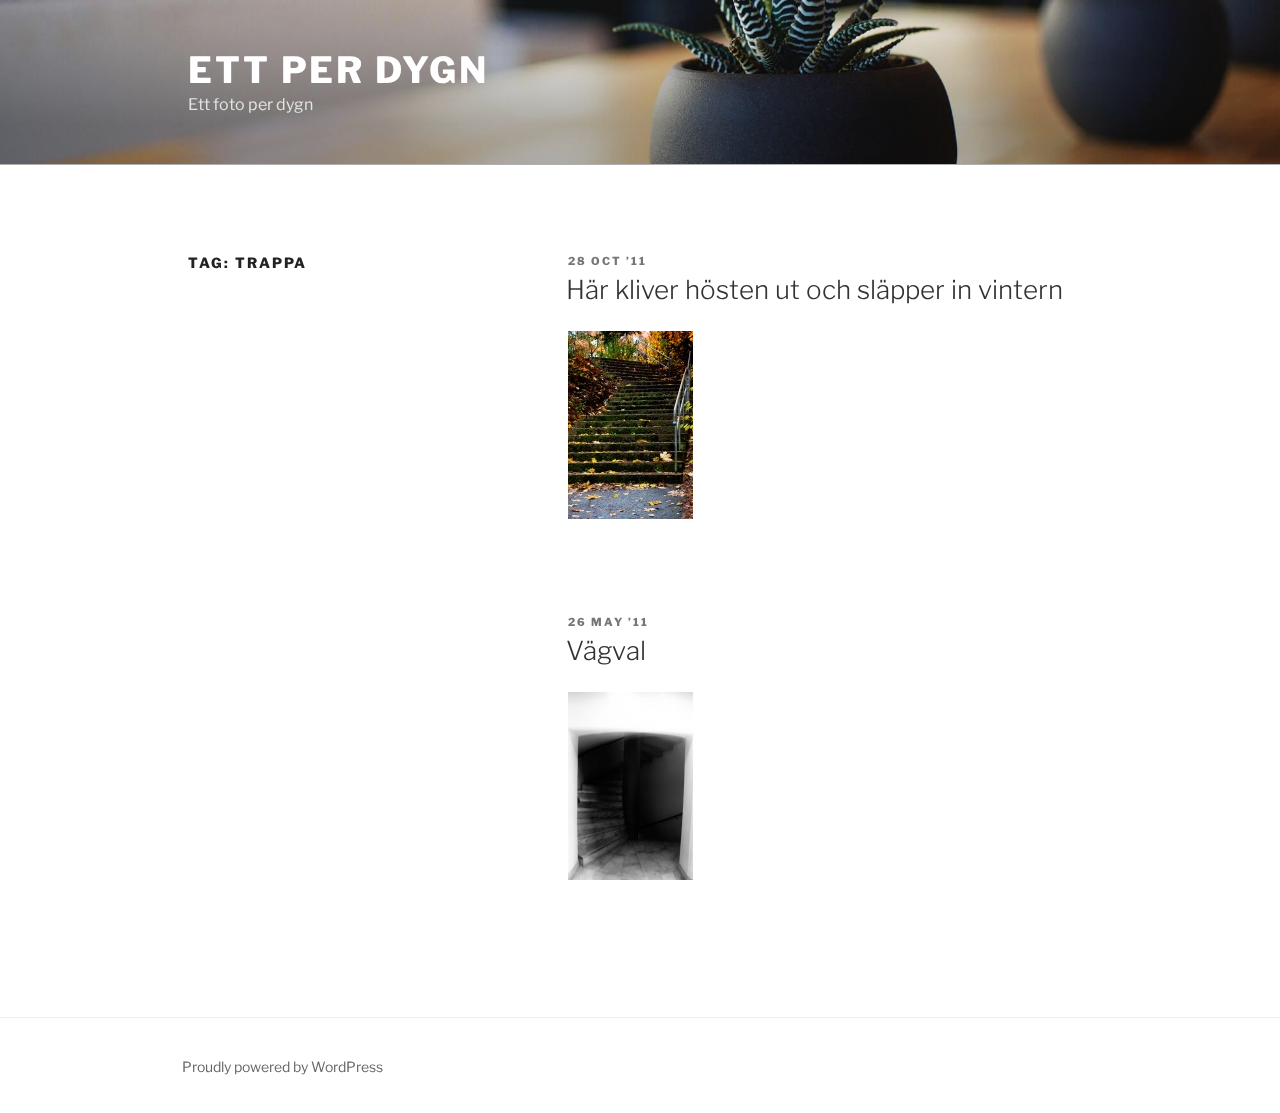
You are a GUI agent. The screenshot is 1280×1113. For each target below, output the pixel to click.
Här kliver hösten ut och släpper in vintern (814, 289)
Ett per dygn (338, 70)
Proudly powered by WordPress (282, 1066)
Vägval (606, 650)
